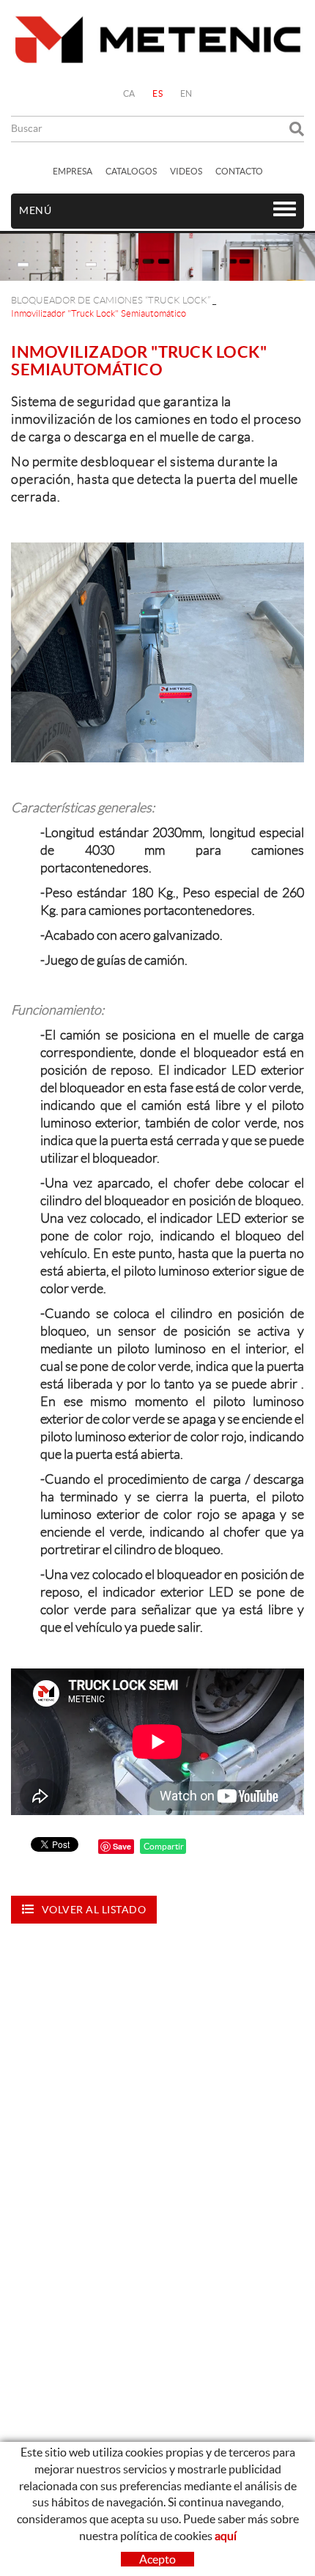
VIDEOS (186, 171)
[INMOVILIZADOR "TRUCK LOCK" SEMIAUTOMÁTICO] (157, 652)
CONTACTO (239, 171)
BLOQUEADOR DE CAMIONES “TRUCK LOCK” (111, 300)
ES (157, 93)
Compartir (163, 1846)
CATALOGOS (131, 171)
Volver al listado (94, 1910)
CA (129, 93)
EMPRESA (73, 171)
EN (186, 93)
